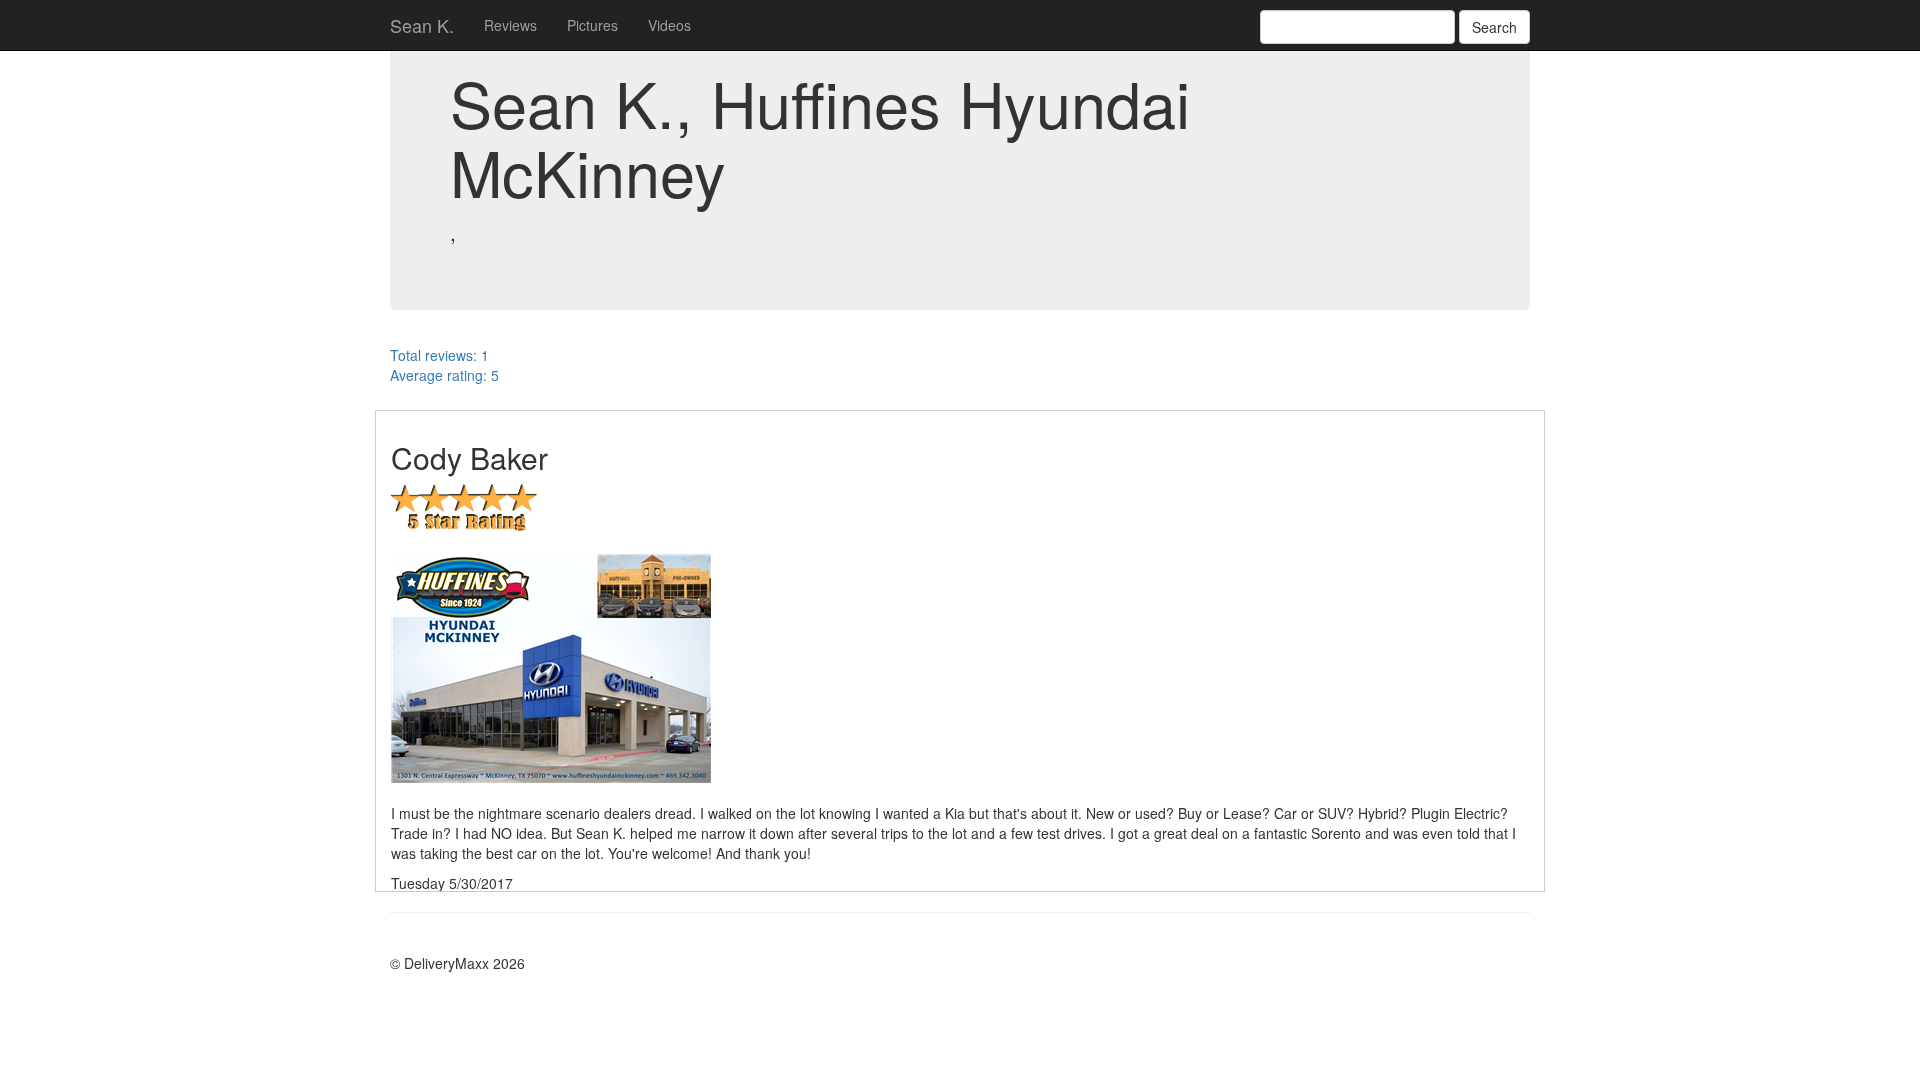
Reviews (510, 25)
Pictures (592, 25)
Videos (669, 25)
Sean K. (422, 25)
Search (1494, 27)
